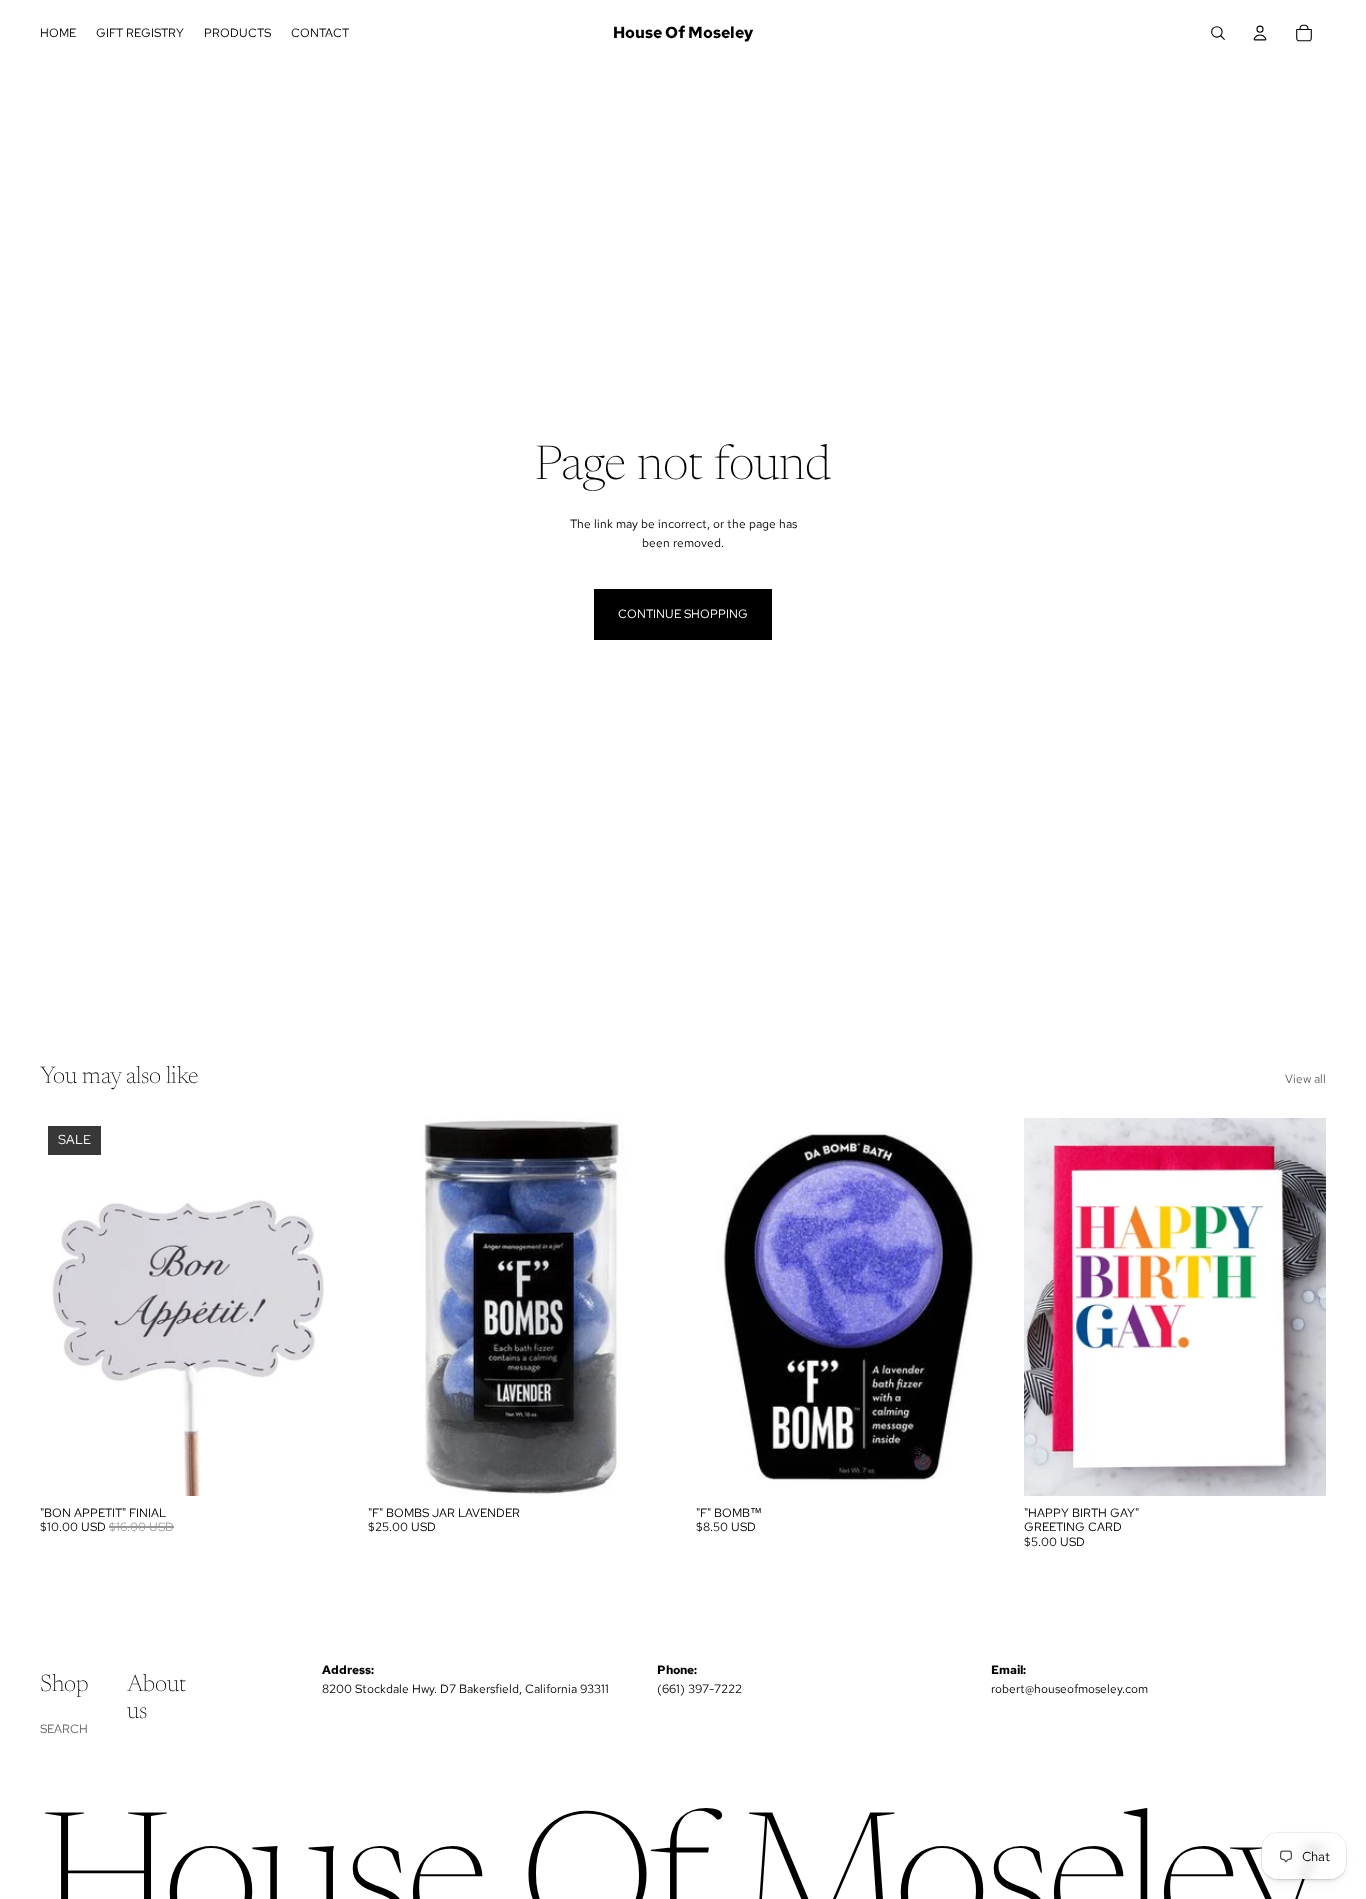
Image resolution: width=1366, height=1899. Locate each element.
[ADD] (311, 1465)
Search (64, 1729)
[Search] (1218, 33)
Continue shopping (683, 614)
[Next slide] (968, 1307)
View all (1305, 1079)
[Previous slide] (726, 1307)
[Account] (1260, 33)
